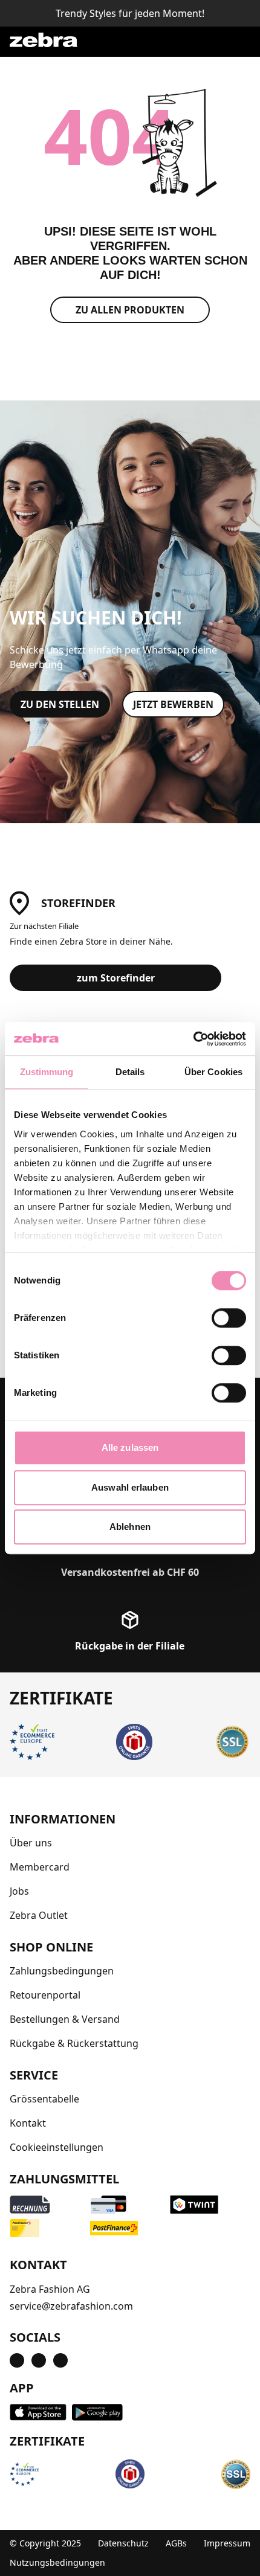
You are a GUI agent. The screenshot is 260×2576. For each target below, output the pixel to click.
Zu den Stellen (60, 704)
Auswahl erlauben (130, 1487)
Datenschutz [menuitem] (123, 2543)
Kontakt (28, 2123)
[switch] (229, 1318)
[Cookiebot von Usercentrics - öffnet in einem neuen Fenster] (193, 1039)
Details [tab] (130, 1072)
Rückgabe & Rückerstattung (74, 2043)
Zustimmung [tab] (47, 1072)
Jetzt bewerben (173, 704)
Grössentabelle (44, 2099)
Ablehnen (130, 1527)
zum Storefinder (116, 978)
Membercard (40, 1867)
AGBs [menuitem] (176, 2543)
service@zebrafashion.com (71, 2306)
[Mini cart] (236, 40)
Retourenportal (45, 1995)
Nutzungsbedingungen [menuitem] (57, 2562)
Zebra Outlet (39, 1915)
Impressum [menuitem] (227, 2543)
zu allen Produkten (130, 310)
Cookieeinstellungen (57, 2147)
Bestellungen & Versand (65, 2019)
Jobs (19, 1891)
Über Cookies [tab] (213, 1072)
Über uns (31, 1843)
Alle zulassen (130, 1447)
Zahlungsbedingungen (62, 1971)
